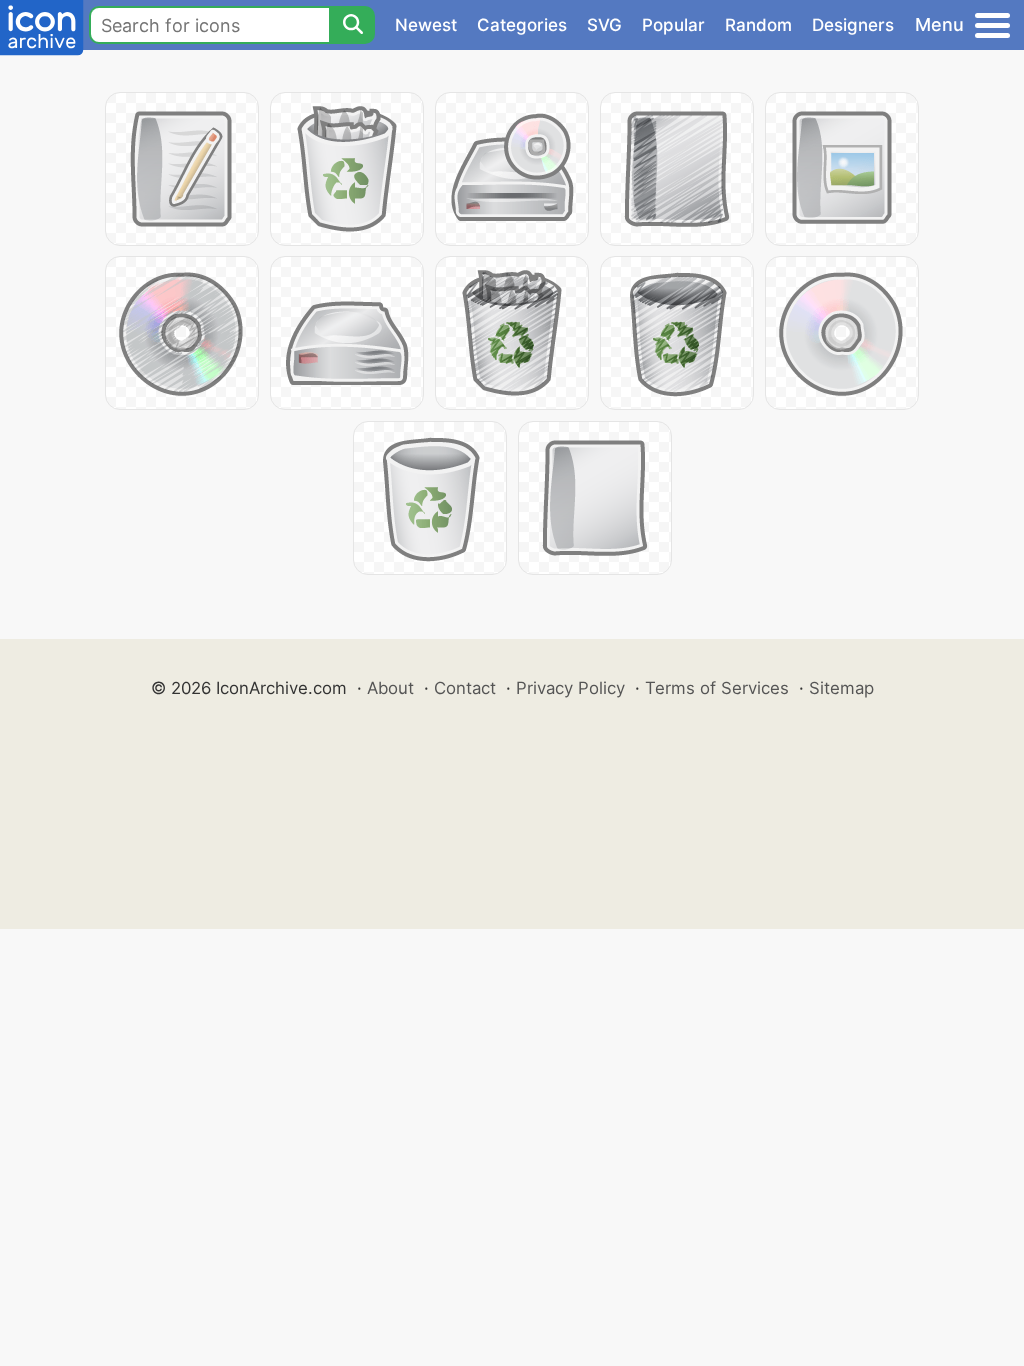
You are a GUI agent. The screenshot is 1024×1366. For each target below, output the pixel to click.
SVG (604, 25)
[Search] (352, 25)
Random (758, 25)
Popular (673, 25)
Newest (426, 25)
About (390, 688)
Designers (853, 25)
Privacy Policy (570, 688)
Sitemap (841, 688)
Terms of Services (717, 688)
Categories (522, 25)
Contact (465, 688)
